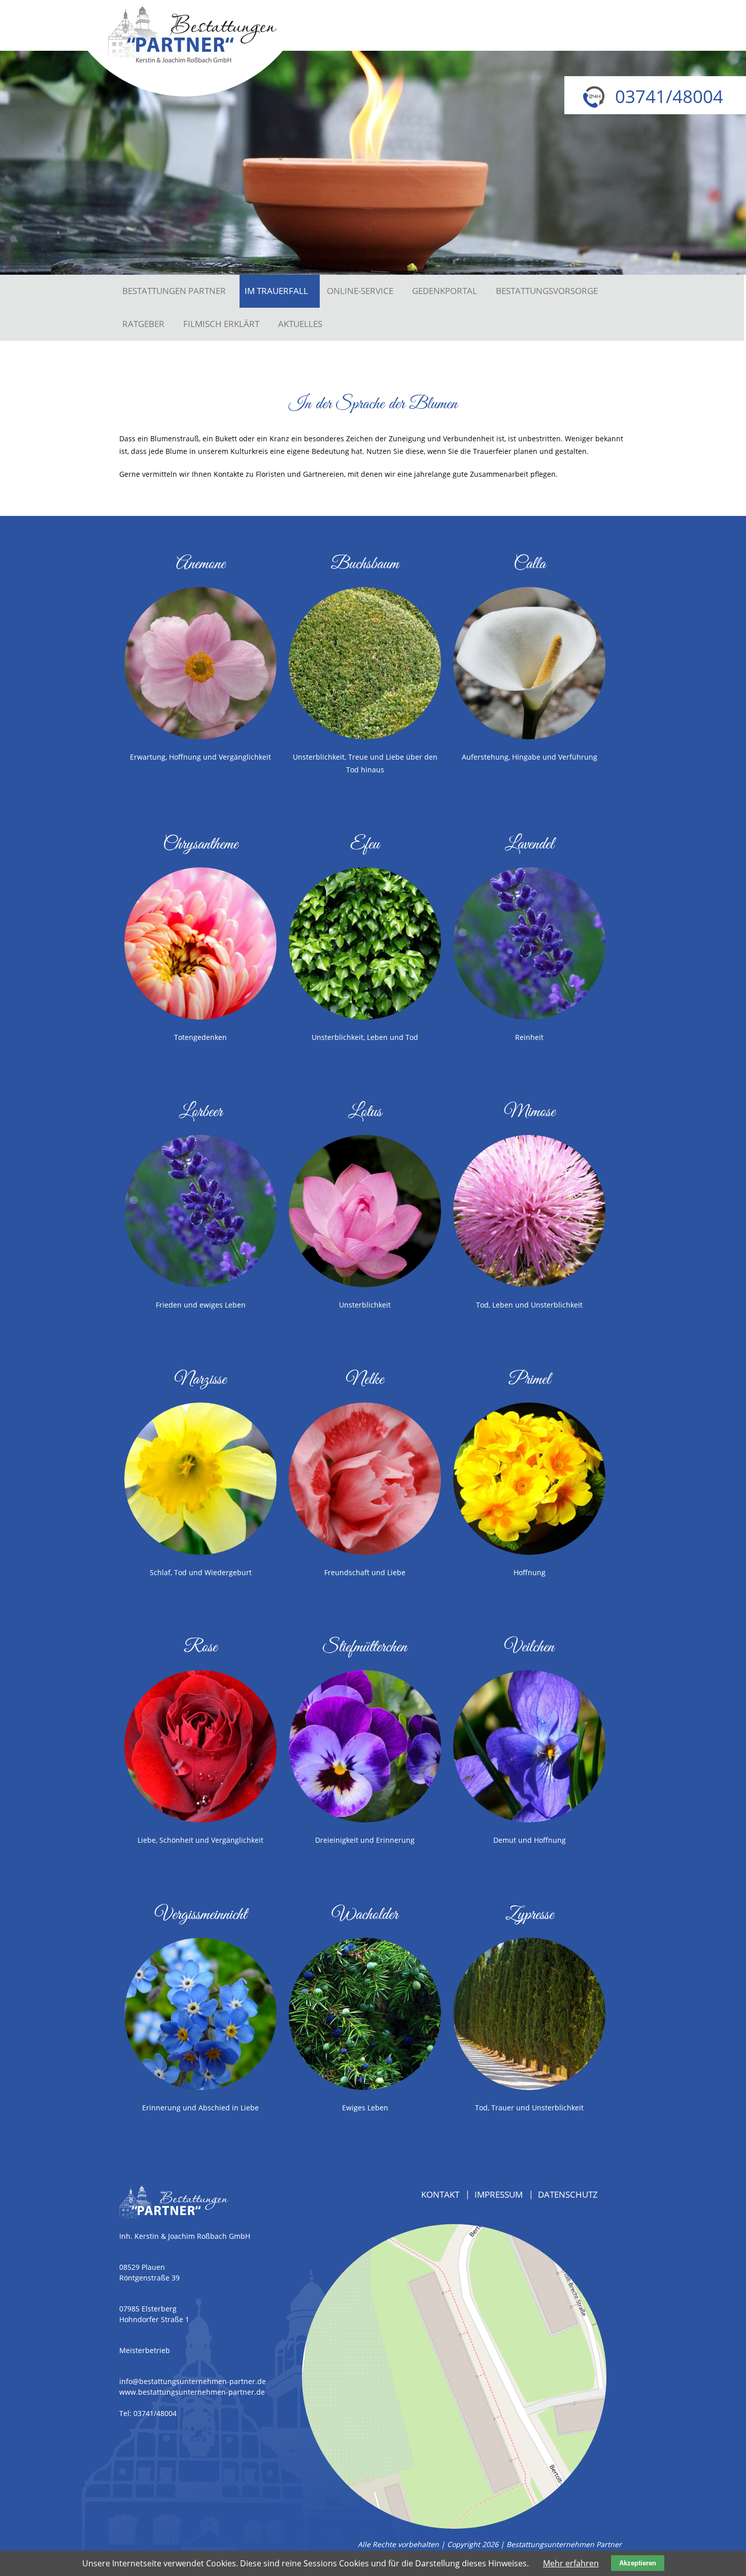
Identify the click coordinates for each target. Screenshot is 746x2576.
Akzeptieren (638, 2563)
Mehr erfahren (571, 2563)
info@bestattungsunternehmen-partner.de (193, 2381)
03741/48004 (155, 2413)
